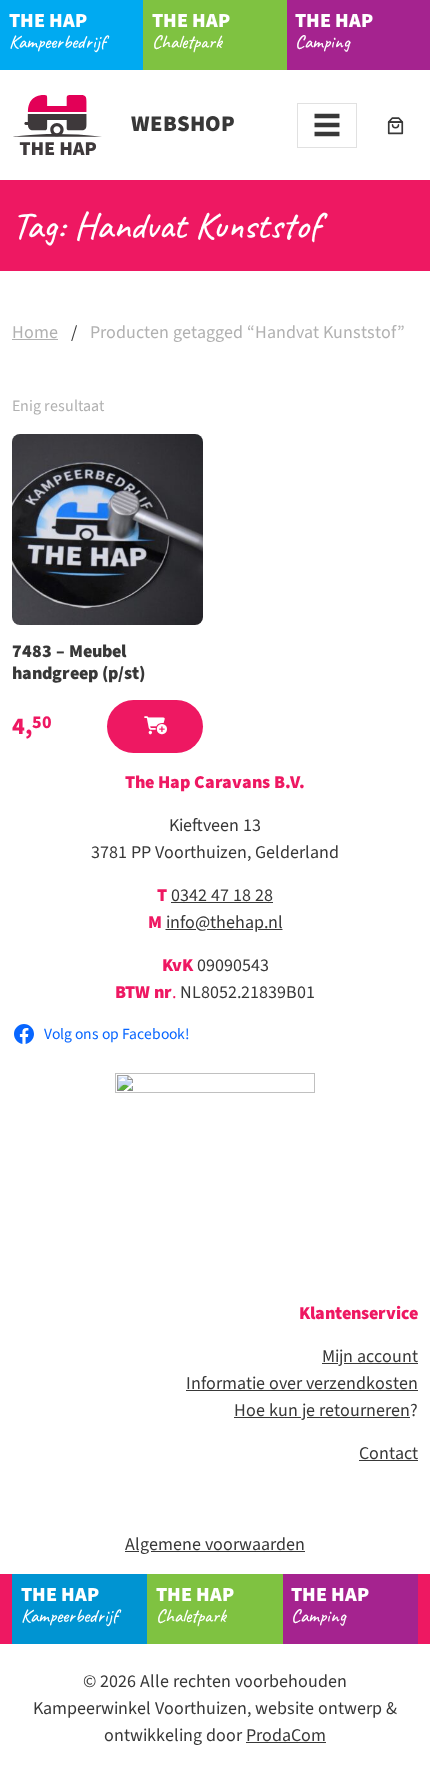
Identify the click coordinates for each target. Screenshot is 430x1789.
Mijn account (370, 1356)
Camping (334, 30)
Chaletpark (191, 30)
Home (35, 332)
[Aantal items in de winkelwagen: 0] (395, 125)
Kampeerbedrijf (57, 30)
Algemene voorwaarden (215, 1544)
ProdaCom (286, 1735)
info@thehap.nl (224, 922)
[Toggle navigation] (327, 125)
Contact (388, 1453)
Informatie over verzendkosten (302, 1383)
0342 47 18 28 (222, 895)
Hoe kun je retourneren (322, 1410)
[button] (155, 726)
